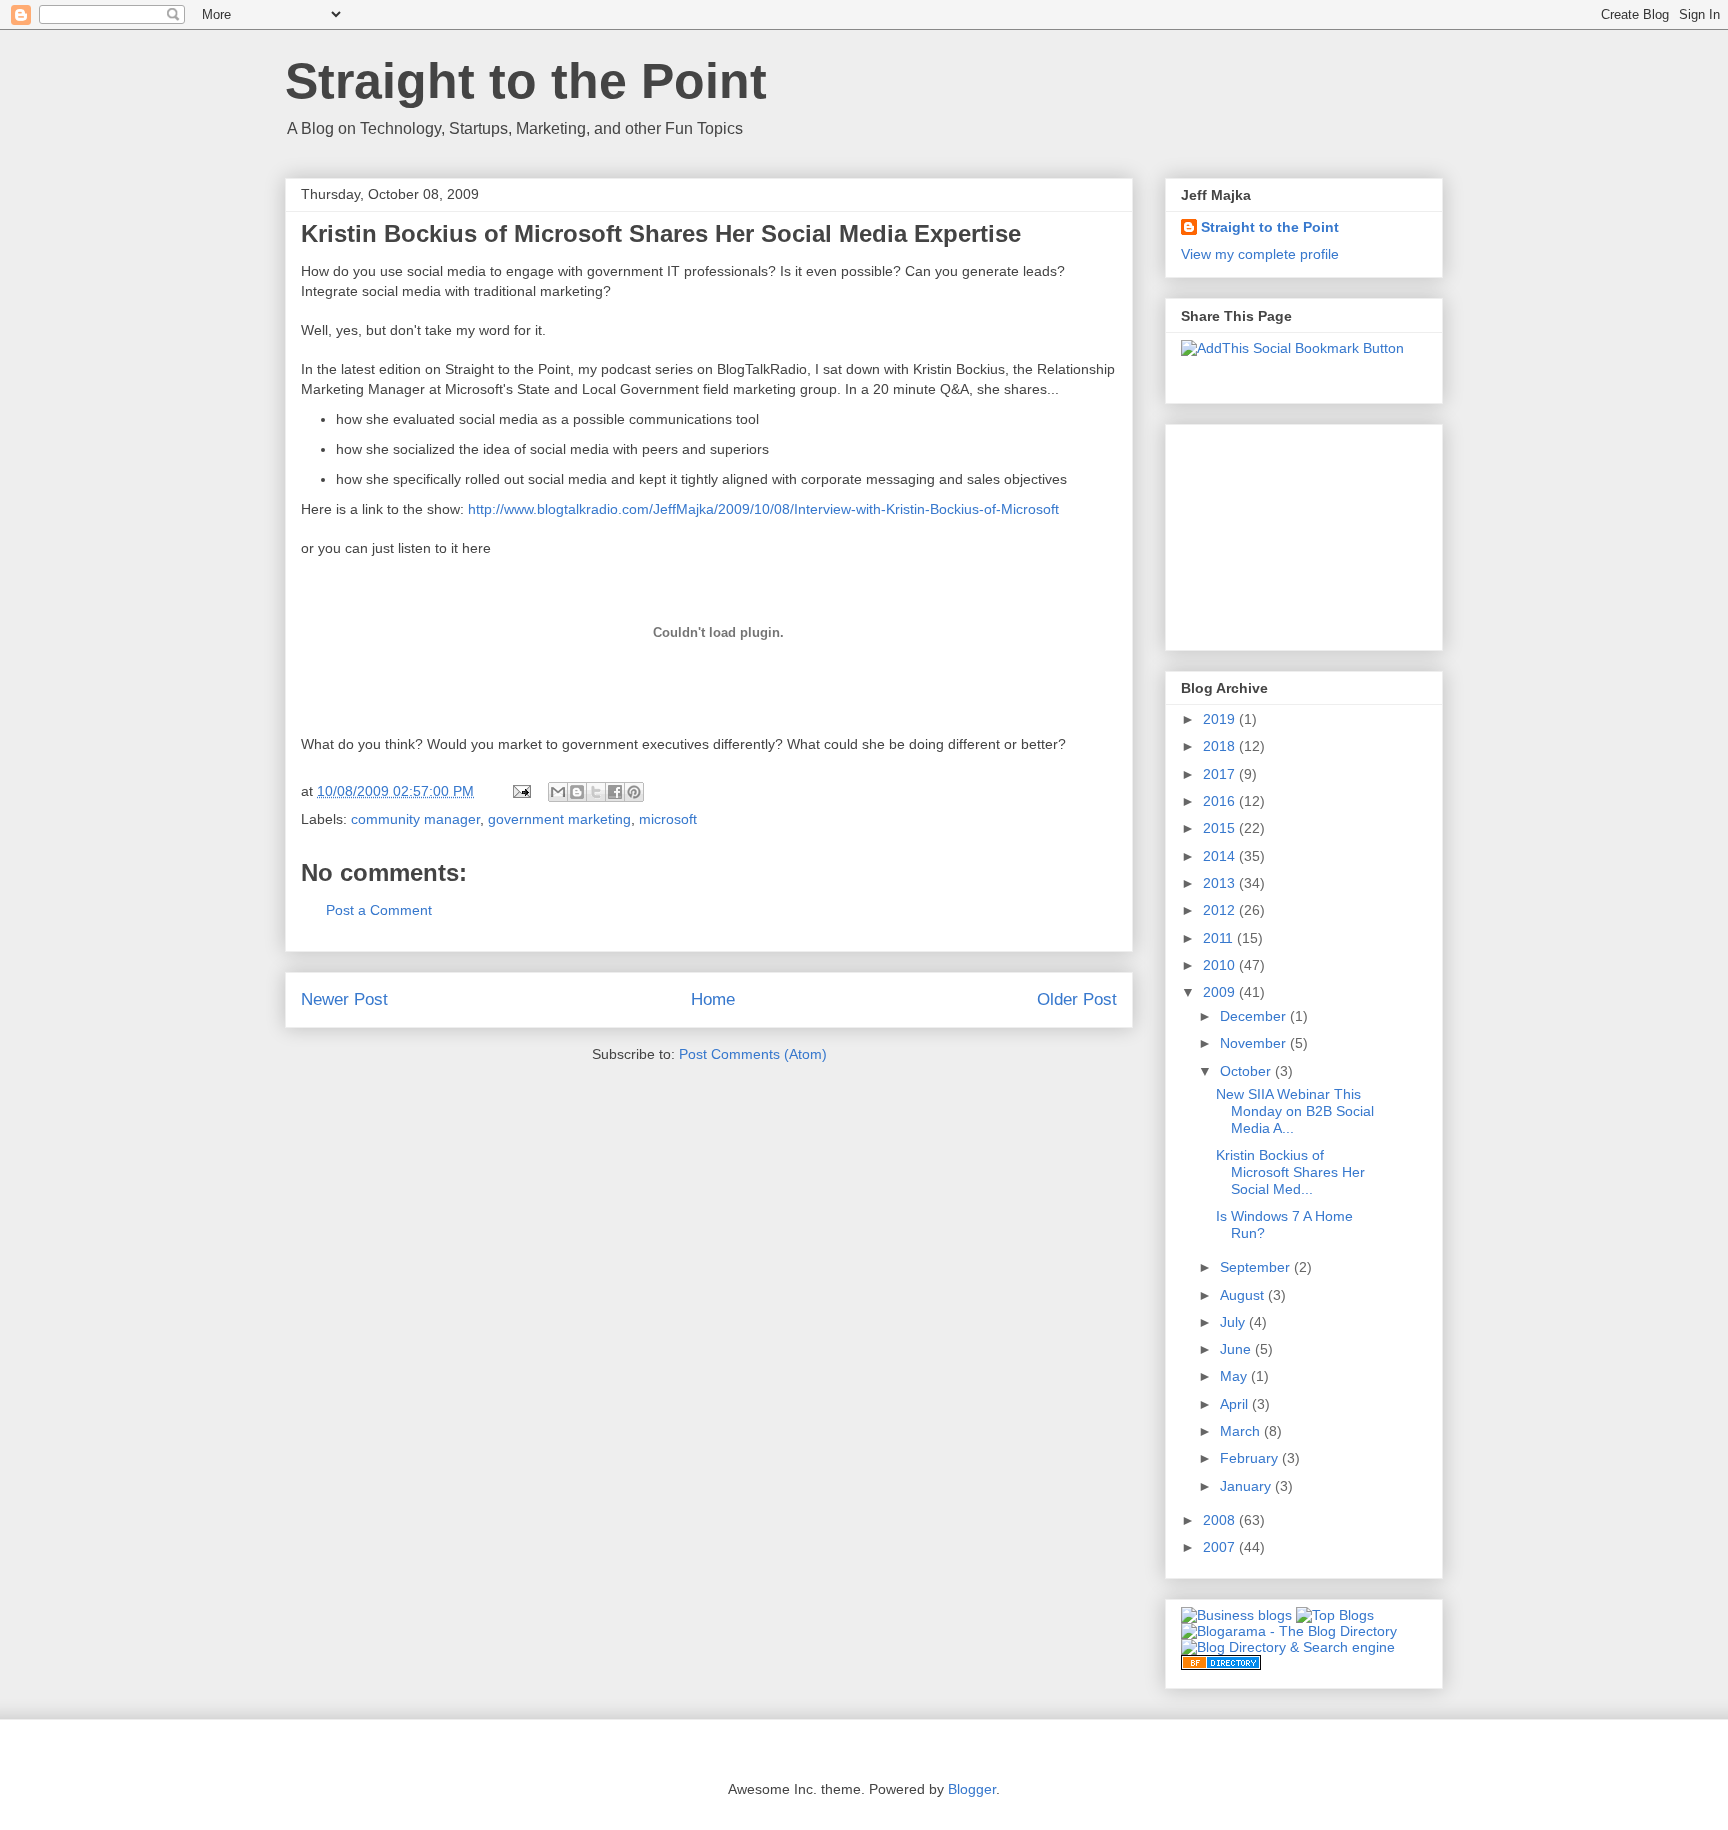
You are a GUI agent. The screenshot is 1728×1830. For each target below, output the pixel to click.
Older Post (1077, 999)
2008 (1221, 1520)
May (1235, 1376)
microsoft (668, 819)
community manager (415, 819)
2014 (1221, 856)
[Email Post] (520, 791)
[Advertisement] (1281, 532)
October (1247, 1071)
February (1251, 1458)
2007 (1221, 1547)
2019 (1221, 719)
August (1244, 1295)
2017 (1221, 774)
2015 (1221, 828)
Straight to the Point (526, 81)
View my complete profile (1260, 254)
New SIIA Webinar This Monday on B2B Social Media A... (1295, 1111)
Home (713, 999)
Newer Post (344, 999)
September (1257, 1267)
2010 (1221, 965)
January (1247, 1486)
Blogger (972, 1789)
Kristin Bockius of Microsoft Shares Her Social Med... (1290, 1172)
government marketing (559, 819)
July (1234, 1322)
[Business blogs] (1236, 1615)
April (1236, 1404)
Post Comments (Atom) (753, 1054)
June (1237, 1349)
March (1242, 1431)
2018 (1221, 746)
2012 (1221, 910)
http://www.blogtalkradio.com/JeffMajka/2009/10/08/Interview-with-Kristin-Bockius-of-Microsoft (763, 509)
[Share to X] (596, 792)
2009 (1221, 992)
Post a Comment (379, 910)
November (1255, 1043)
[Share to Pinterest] (634, 792)
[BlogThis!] (577, 792)
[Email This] (558, 792)
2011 (1220, 938)
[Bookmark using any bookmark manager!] (1292, 348)
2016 (1221, 801)
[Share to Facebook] (615, 792)
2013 (1221, 883)
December (1255, 1016)
